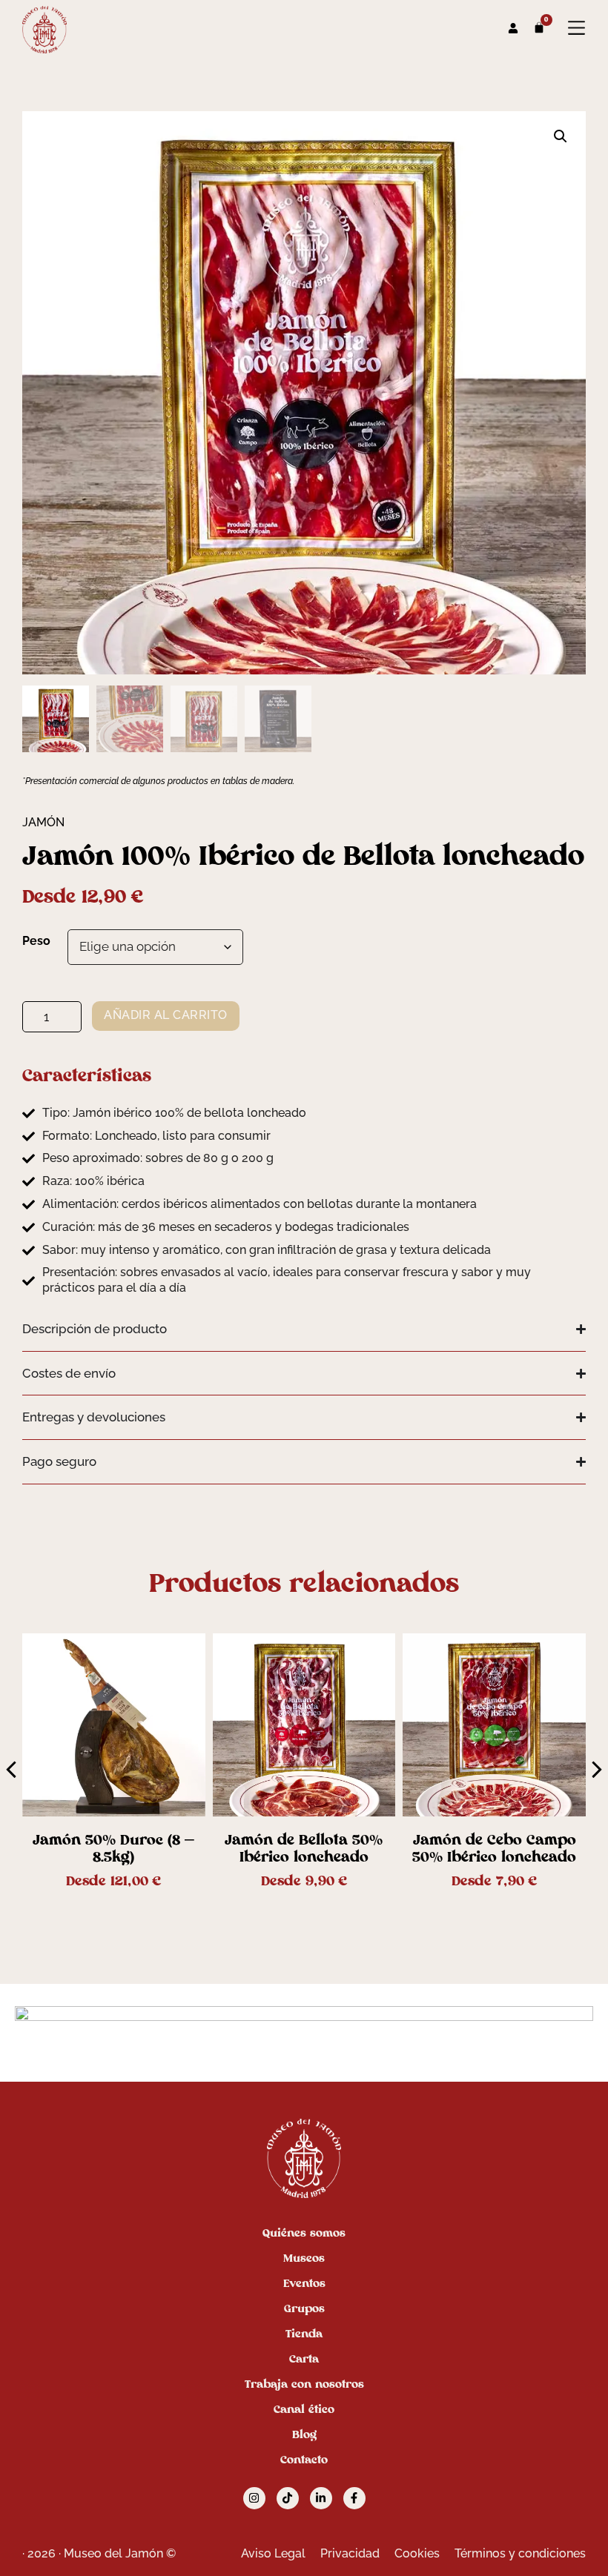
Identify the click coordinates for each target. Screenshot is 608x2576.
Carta (304, 2359)
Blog (304, 2434)
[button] (561, 136)
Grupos (304, 2308)
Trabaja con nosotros (304, 2384)
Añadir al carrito (166, 1015)
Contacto (304, 2460)
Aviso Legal (273, 2553)
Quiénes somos (304, 2233)
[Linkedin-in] (321, 2498)
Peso (36, 941)
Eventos (304, 2283)
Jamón (43, 822)
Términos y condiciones (520, 2553)
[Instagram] (254, 2498)
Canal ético (304, 2409)
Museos (304, 2258)
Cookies (417, 2553)
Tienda (304, 2334)
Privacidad (350, 2553)
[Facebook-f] (354, 2498)
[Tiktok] (288, 2498)
